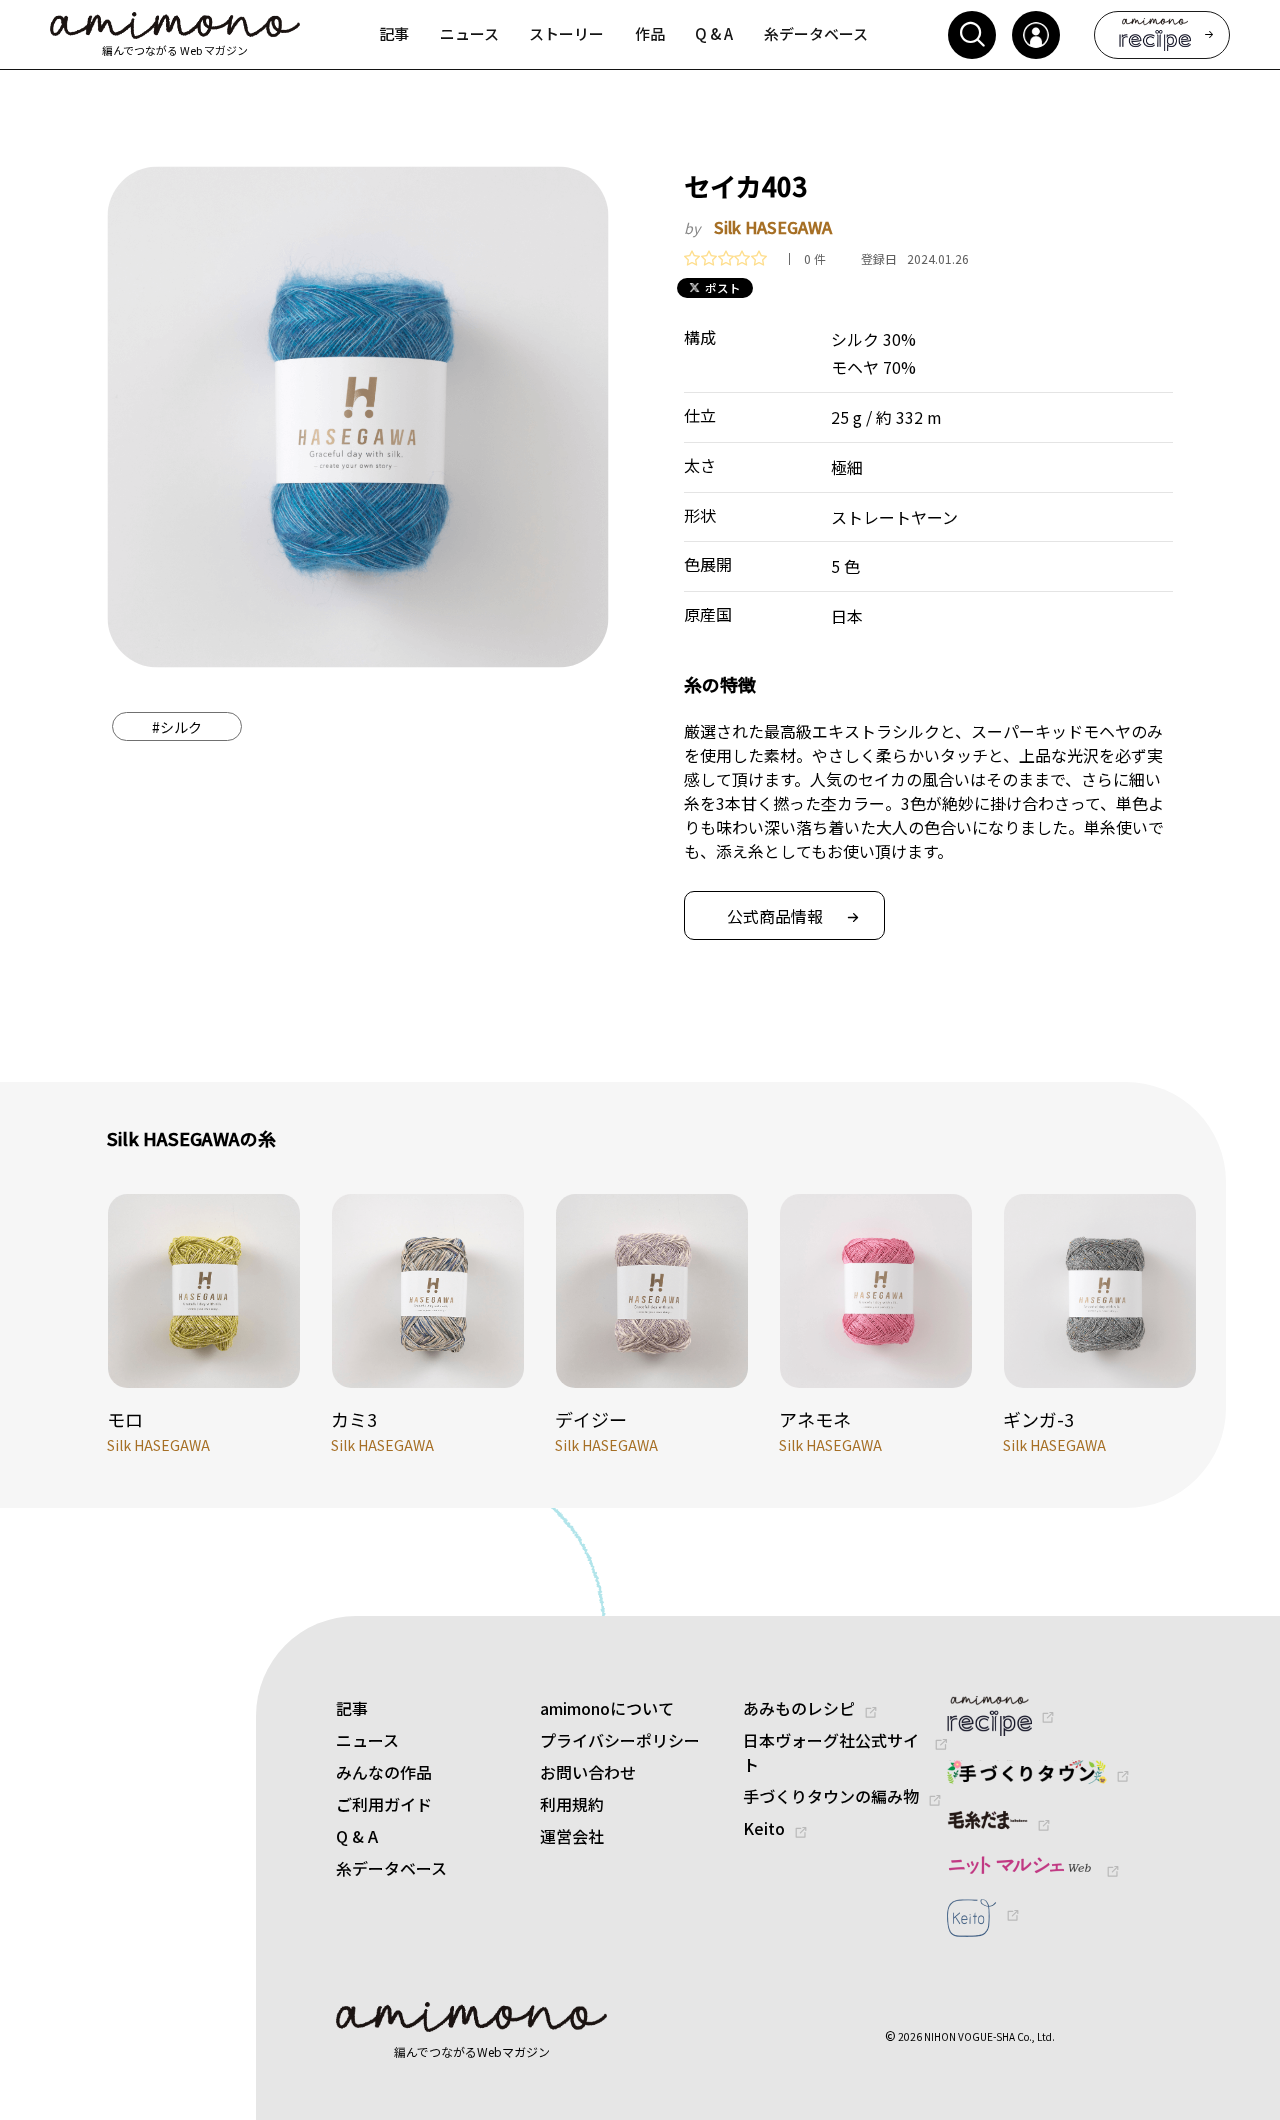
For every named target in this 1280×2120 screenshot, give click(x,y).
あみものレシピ (799, 1708)
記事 (352, 1708)
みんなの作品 (384, 1772)
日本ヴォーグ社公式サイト (831, 1752)
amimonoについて (607, 1708)
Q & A (357, 1836)
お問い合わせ (588, 1772)
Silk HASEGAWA (773, 227)
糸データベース (391, 1868)
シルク (177, 727)
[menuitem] (394, 35)
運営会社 (572, 1836)
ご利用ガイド (384, 1804)
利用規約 (572, 1804)
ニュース (367, 1740)
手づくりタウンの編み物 (831, 1796)
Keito (764, 1828)
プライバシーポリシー (620, 1740)
